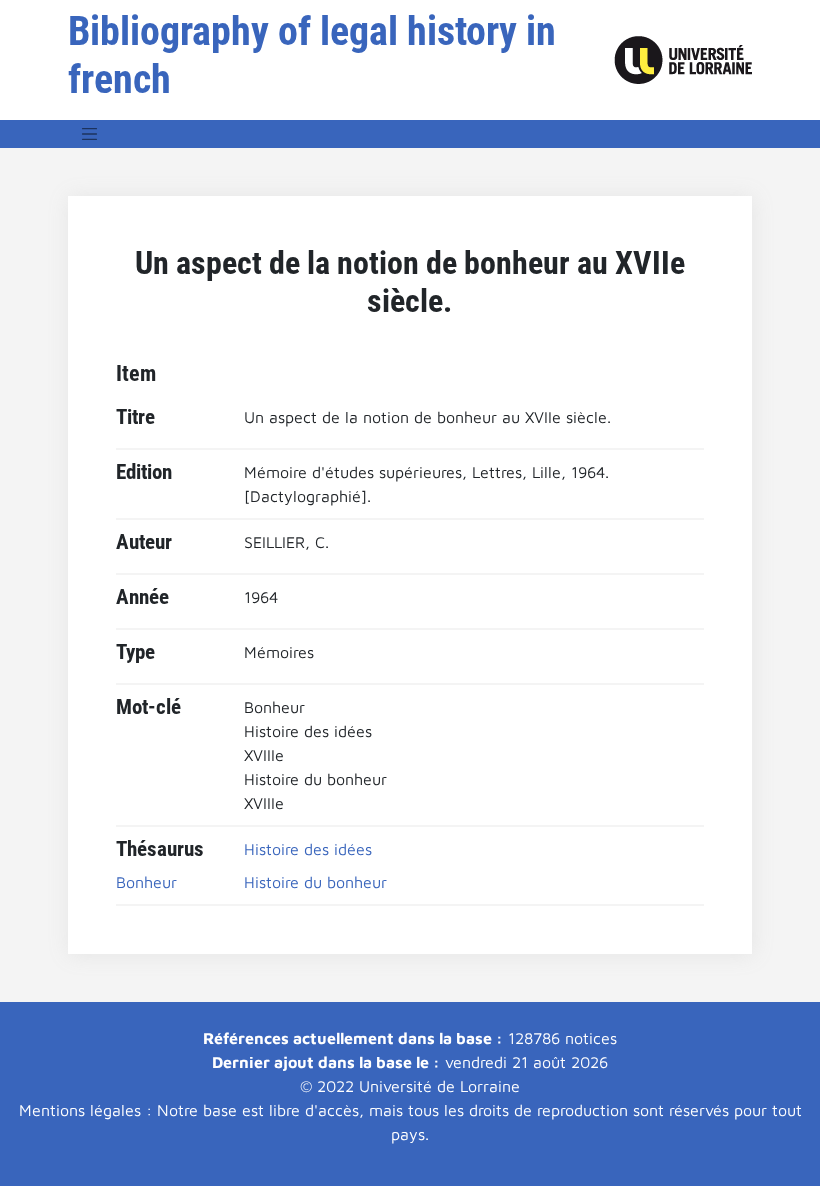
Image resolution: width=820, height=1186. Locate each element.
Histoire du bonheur (315, 882)
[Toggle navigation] (90, 134)
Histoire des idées (308, 849)
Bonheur (146, 882)
